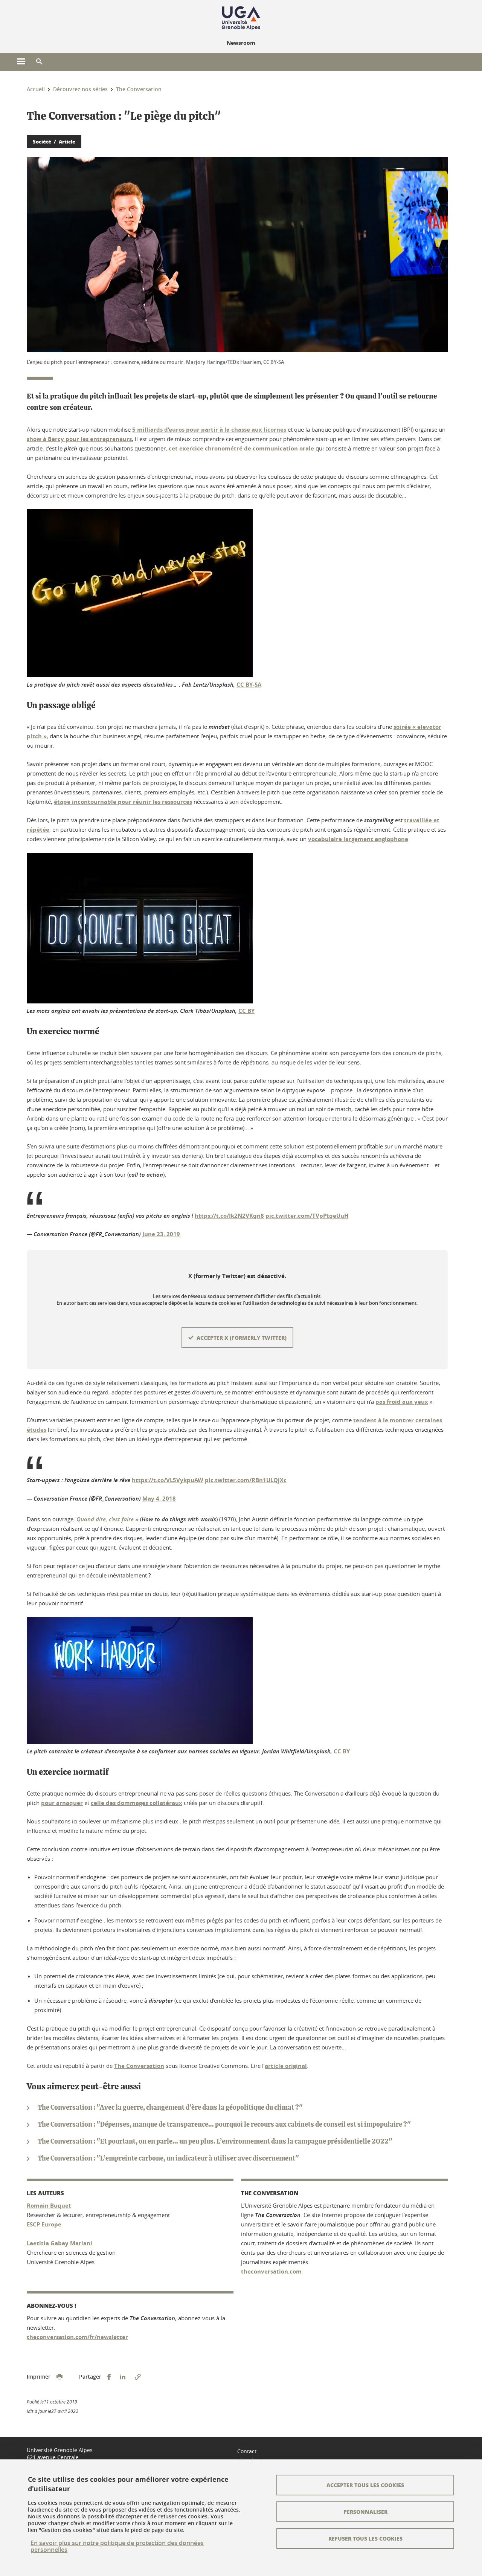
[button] (39, 62)
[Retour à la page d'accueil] (241, 18)
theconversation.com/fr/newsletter (77, 2337)
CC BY (246, 1011)
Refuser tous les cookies (365, 2538)
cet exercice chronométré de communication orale (241, 448)
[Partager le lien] (138, 2377)
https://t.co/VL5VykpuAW (168, 1480)
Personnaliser (365, 2512)
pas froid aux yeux (402, 1402)
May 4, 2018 (159, 1499)
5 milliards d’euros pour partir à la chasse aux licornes (209, 430)
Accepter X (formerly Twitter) (242, 1338)
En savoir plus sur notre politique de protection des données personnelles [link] (117, 2546)
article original (286, 2066)
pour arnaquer (62, 1803)
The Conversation (139, 2066)
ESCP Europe (44, 2224)
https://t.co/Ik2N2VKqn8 (229, 1216)
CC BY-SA (249, 685)
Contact (247, 2451)
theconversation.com (271, 2271)
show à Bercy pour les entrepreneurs (79, 439)
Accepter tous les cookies (365, 2485)
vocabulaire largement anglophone (358, 839)
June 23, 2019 (161, 1234)
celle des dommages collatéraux (137, 1803)
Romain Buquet (49, 2206)
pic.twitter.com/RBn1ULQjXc (246, 1480)
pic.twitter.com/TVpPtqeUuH (307, 1216)
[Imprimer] (59, 2377)
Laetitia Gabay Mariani (59, 2243)
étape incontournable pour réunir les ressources (123, 802)
